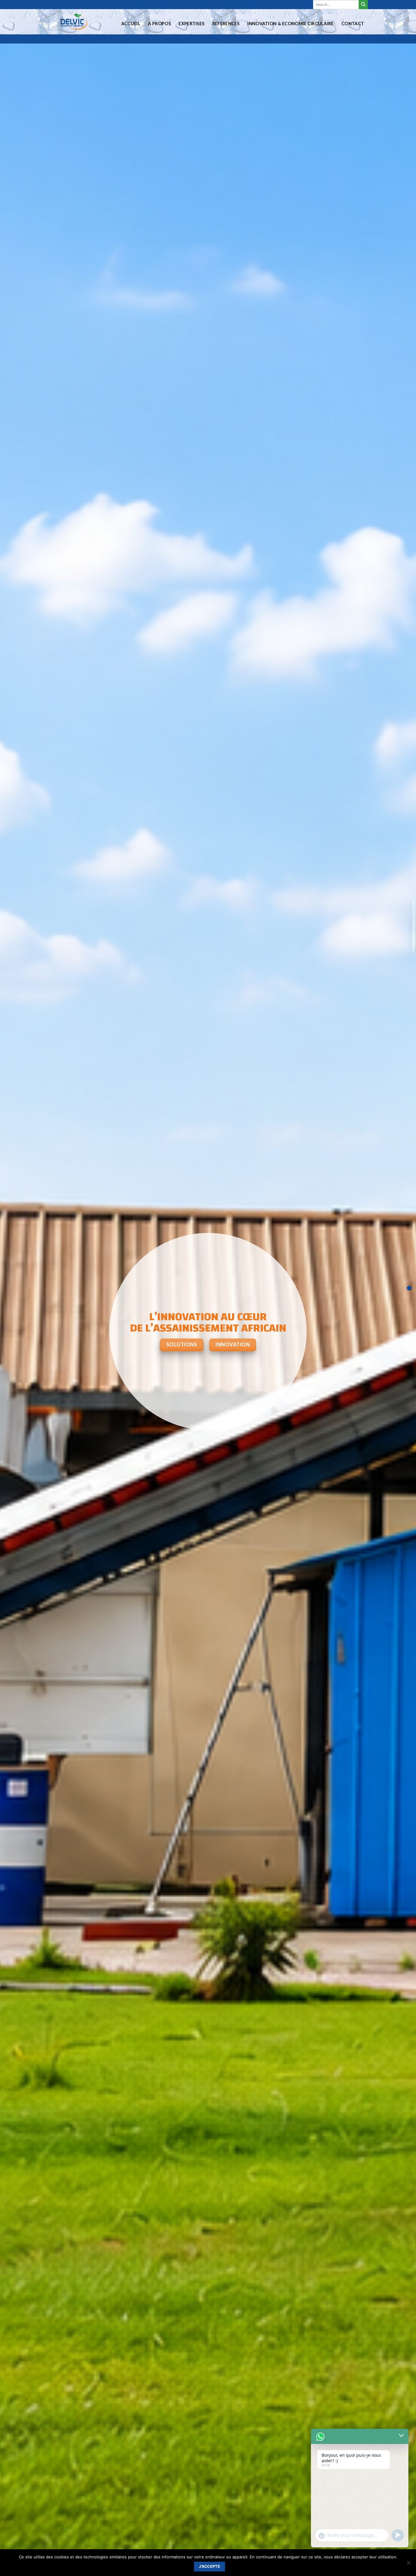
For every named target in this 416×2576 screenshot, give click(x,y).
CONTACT (353, 24)
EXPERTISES (191, 24)
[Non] (408, 2564)
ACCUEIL (131, 24)
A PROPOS (159, 24)
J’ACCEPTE (210, 2566)
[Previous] (16, 1332)
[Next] (400, 1332)
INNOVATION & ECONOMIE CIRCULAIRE (290, 24)
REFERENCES (226, 24)
